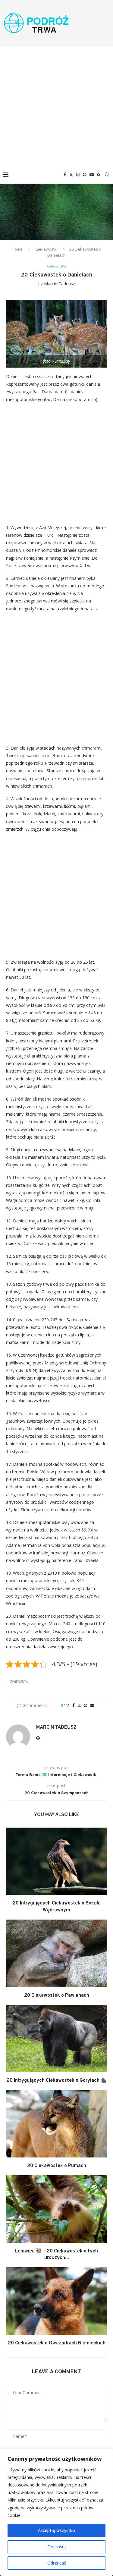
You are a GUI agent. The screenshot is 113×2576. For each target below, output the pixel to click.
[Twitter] (71, 175)
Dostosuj (56, 2547)
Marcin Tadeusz (60, 284)
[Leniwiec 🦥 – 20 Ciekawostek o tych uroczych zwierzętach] (56, 2209)
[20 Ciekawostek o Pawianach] (56, 1953)
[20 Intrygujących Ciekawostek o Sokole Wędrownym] (56, 1861)
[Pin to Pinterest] (86, 1705)
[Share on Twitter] (79, 1705)
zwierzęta (19, 1682)
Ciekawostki (47, 249)
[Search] (107, 175)
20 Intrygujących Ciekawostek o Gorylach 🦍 (57, 2081)
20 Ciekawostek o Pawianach (57, 1996)
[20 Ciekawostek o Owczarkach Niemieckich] (56, 2301)
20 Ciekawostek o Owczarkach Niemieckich (57, 2343)
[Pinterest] (85, 175)
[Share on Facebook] (74, 1705)
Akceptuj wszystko (56, 2530)
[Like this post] (67, 1705)
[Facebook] (65, 175)
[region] (56, 2512)
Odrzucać (57, 2563)
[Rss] (98, 175)
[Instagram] (78, 175)
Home (17, 249)
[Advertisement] (56, 106)
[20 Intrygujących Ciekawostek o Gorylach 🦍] (56, 2039)
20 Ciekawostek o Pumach (57, 2166)
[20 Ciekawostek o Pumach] (56, 2124)
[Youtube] (92, 175)
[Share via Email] (92, 1705)
